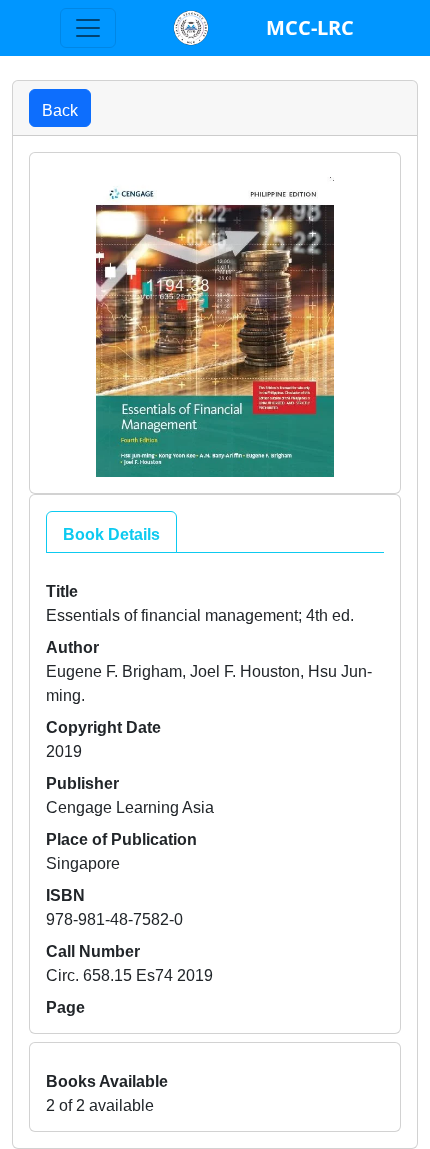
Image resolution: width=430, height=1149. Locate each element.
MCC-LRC (310, 27)
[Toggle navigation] (88, 28)
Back (60, 108)
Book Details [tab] (111, 532)
